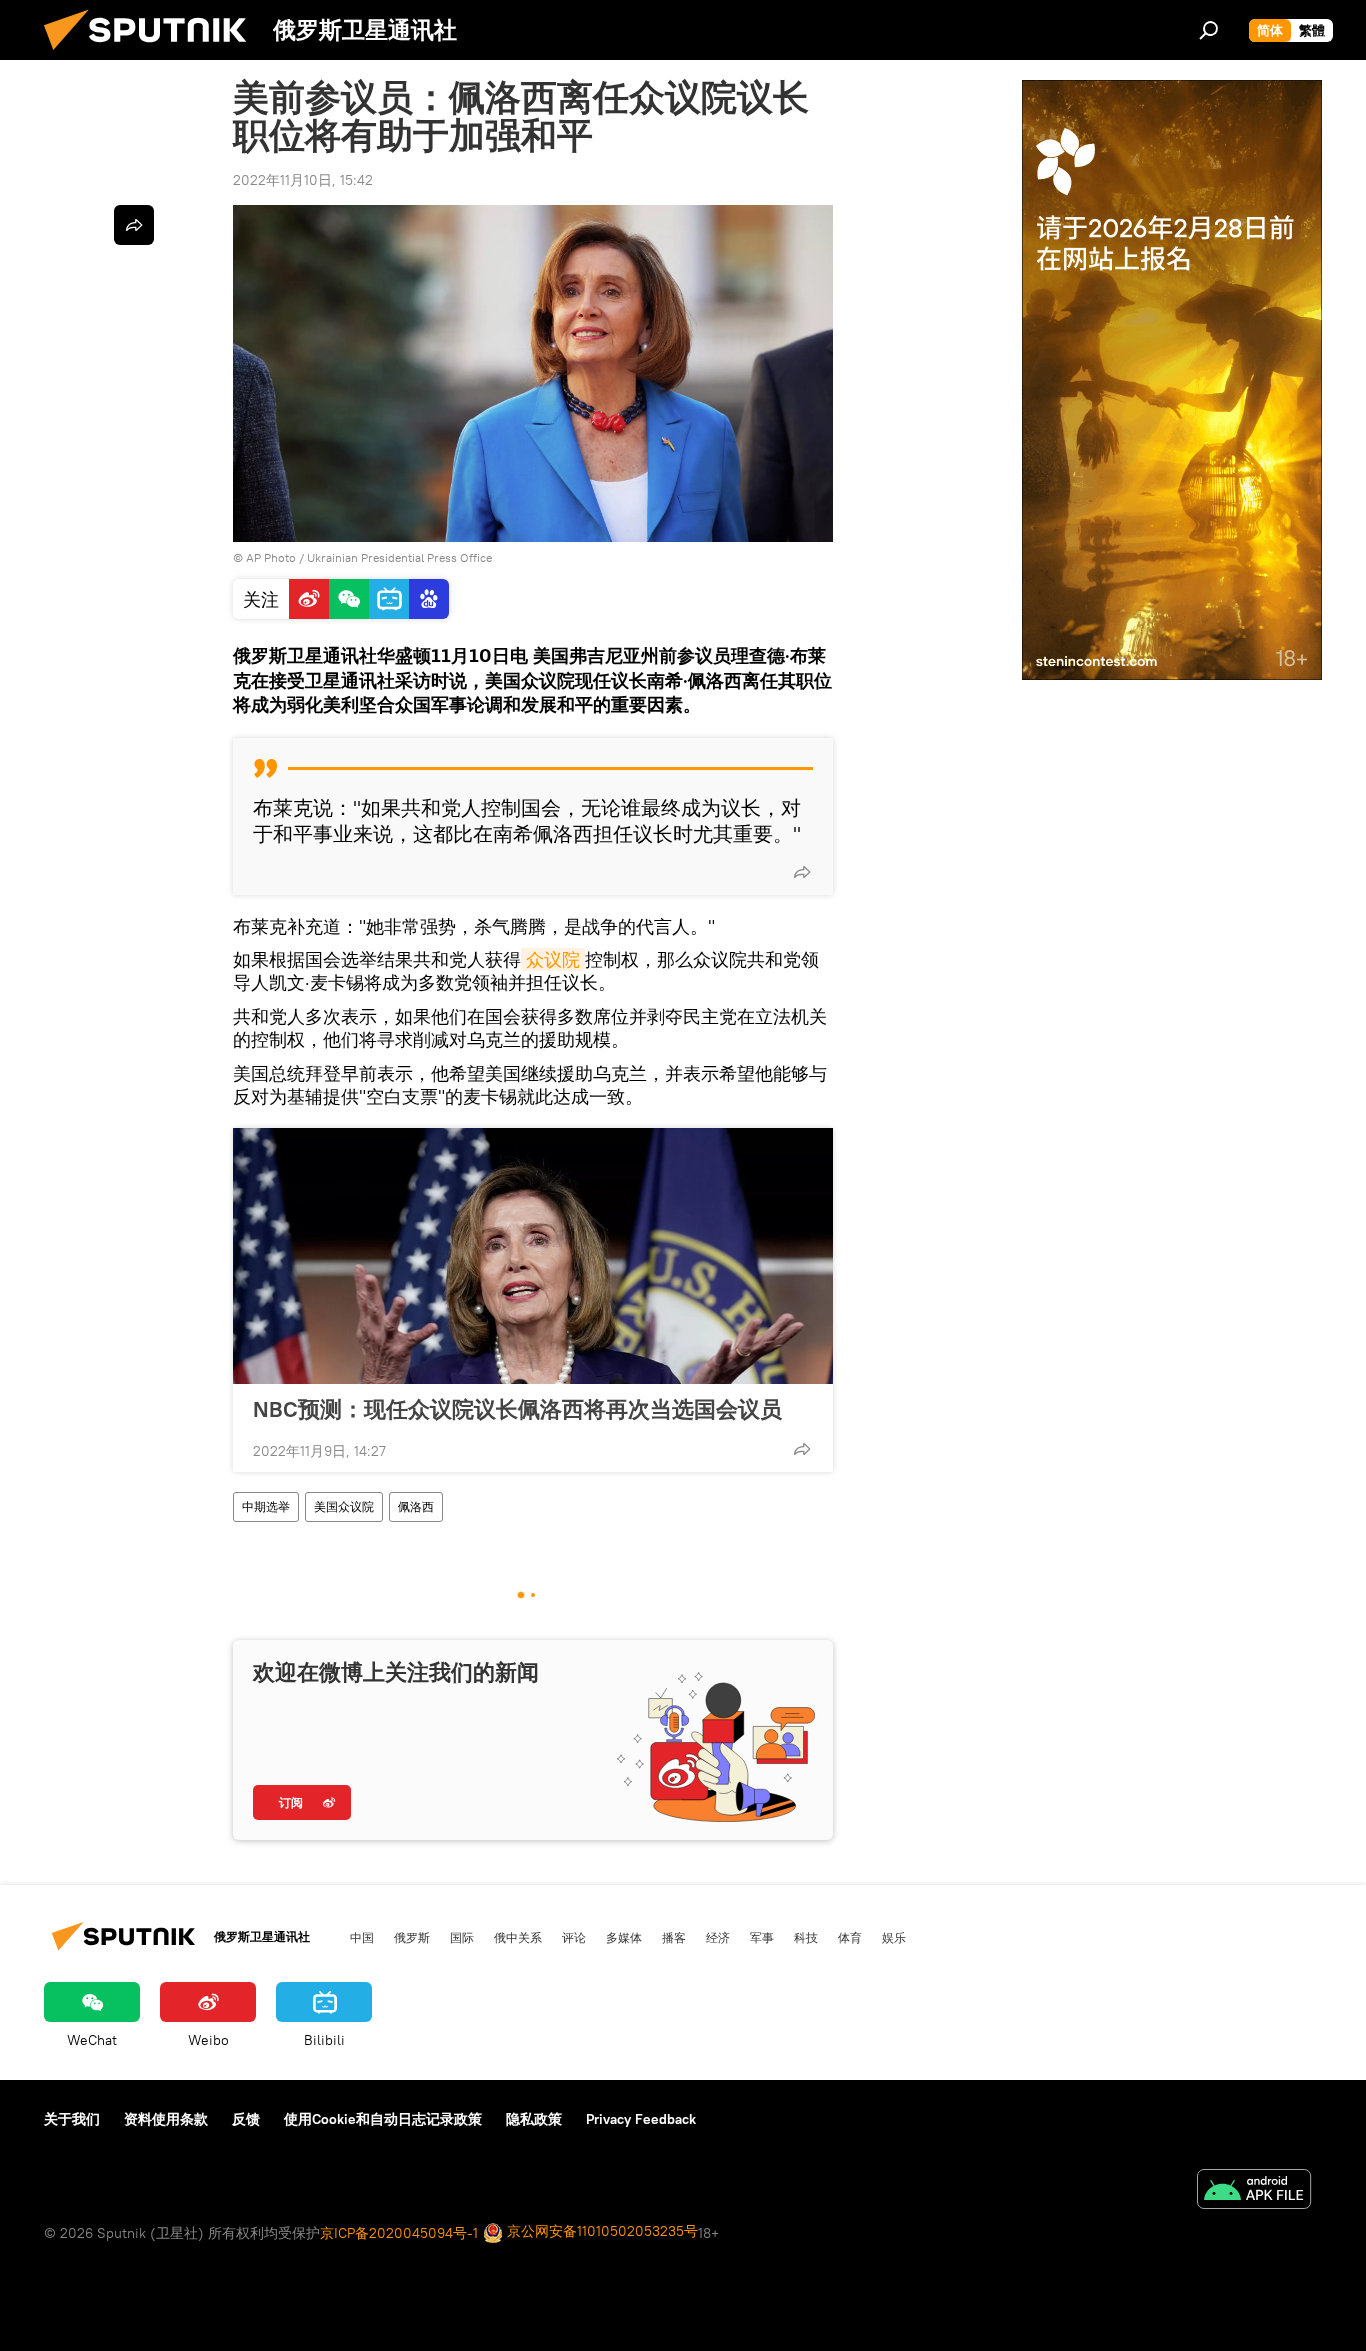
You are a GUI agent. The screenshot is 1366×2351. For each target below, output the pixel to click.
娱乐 (894, 1937)
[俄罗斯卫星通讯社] (153, 55)
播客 (674, 1937)
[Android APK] (1254, 2191)
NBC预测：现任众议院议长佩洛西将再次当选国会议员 (517, 1409)
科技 (806, 1937)
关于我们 (72, 2119)
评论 (574, 1937)
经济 (718, 1937)
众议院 (553, 959)
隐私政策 (534, 2119)
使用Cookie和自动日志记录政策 (383, 2119)
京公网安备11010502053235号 (600, 2231)
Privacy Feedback (641, 2119)
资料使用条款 (166, 2119)
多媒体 (624, 1937)
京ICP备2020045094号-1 (399, 2233)
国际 (462, 1937)
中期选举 (266, 1506)
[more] (802, 872)
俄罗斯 (412, 1937)
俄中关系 (518, 1937)
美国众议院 (344, 1506)
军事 (762, 1937)
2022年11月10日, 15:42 (303, 180)
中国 (362, 1937)
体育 (850, 1937)
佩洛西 (416, 1506)
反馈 (246, 2119)
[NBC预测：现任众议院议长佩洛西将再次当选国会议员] (533, 1256)
